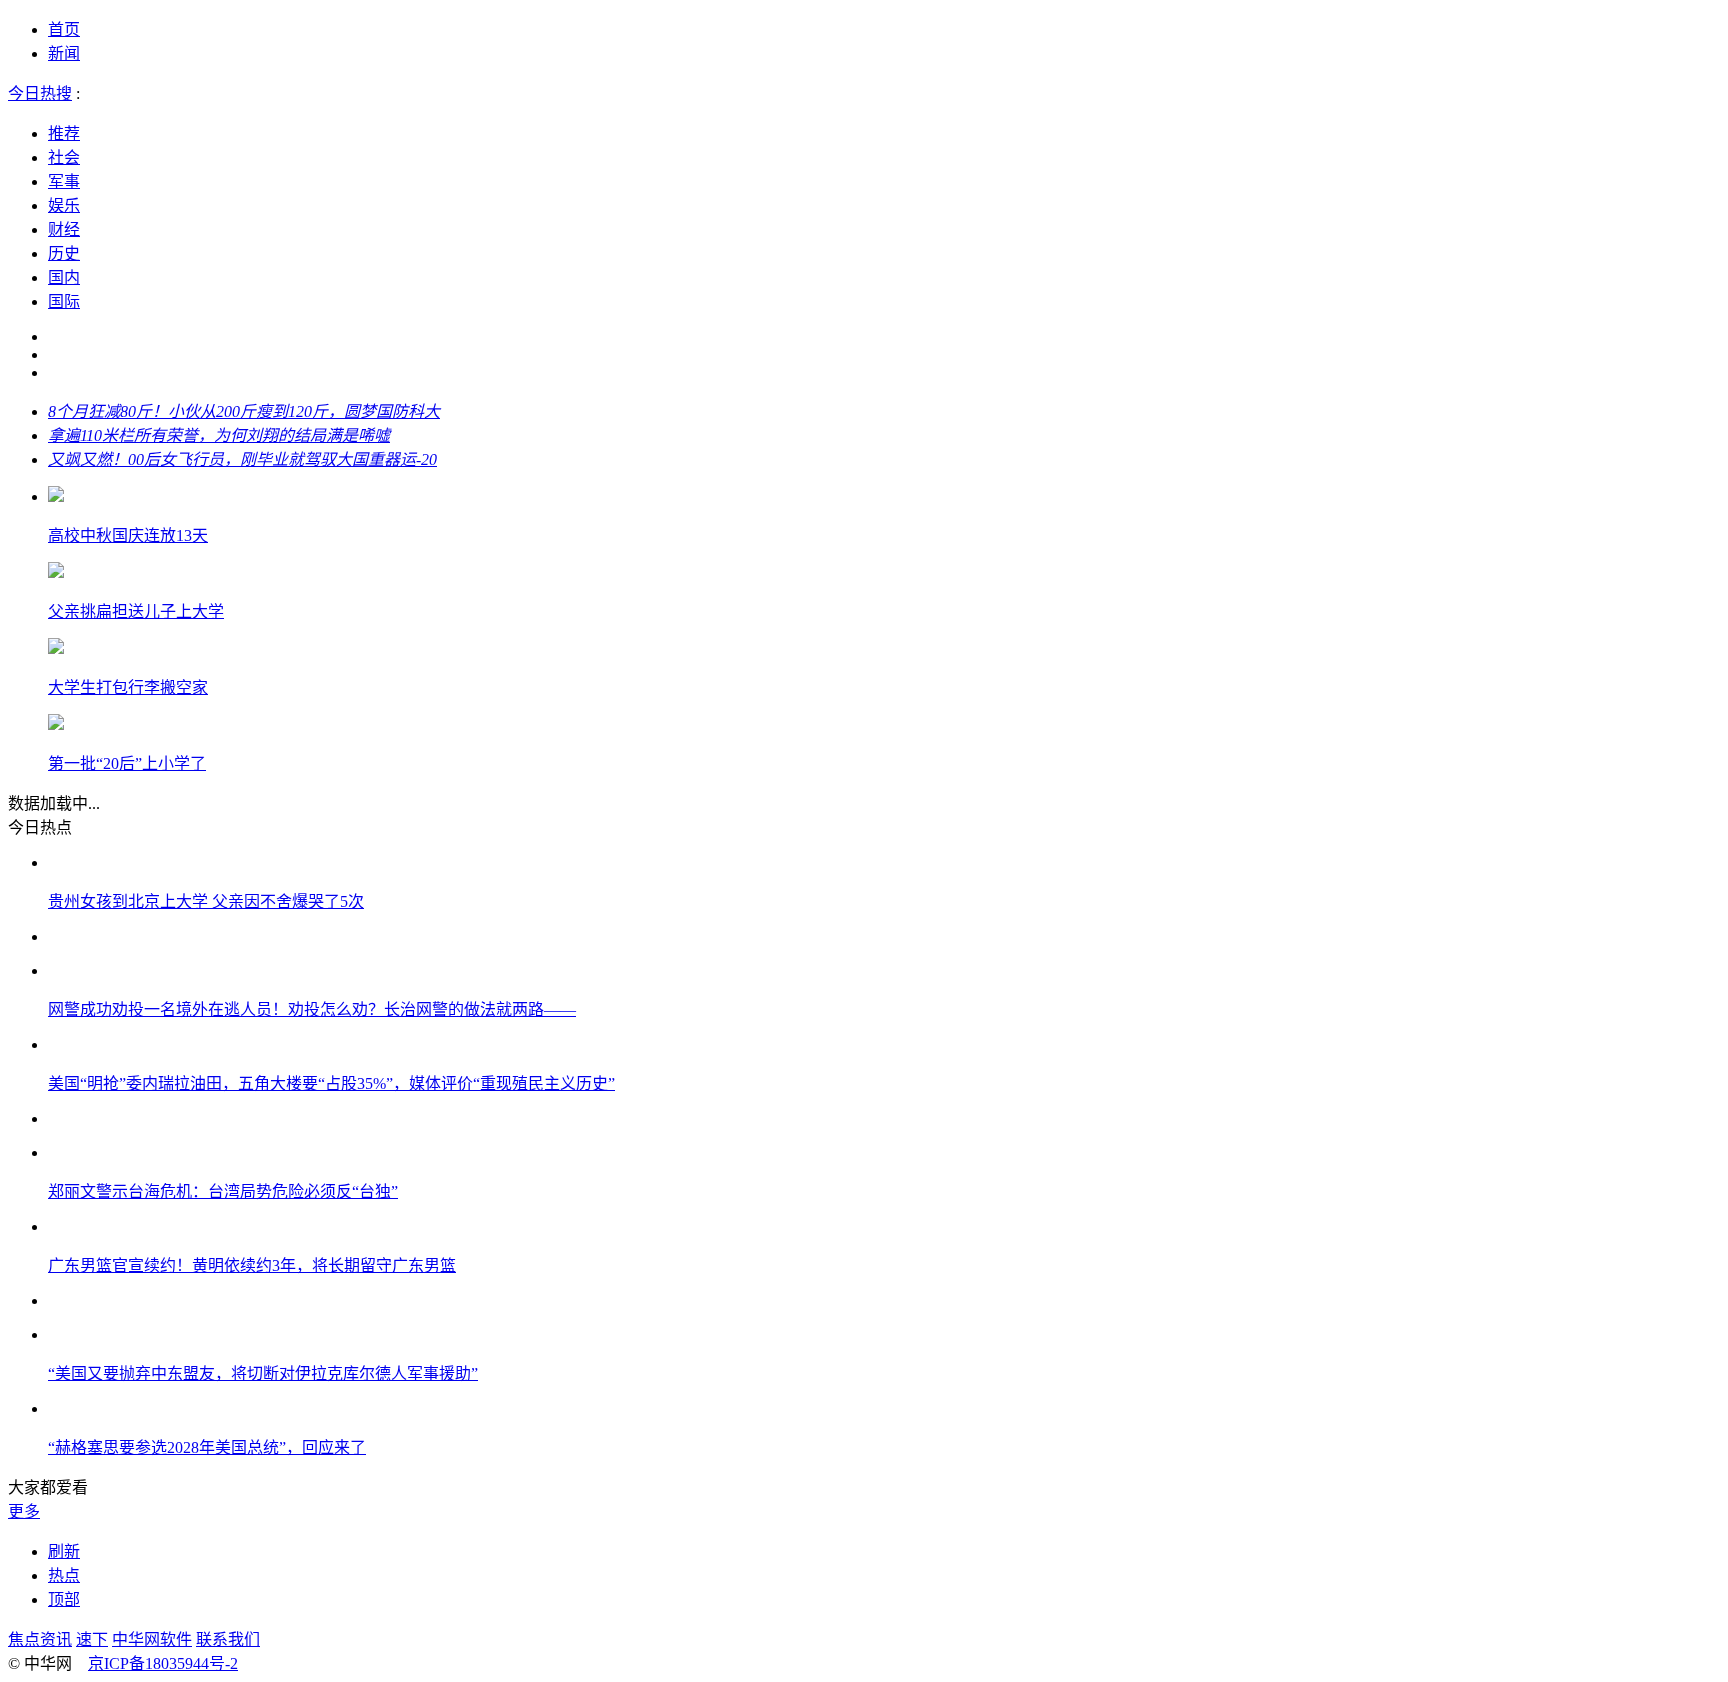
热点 (64, 1575)
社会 (64, 157)
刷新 (64, 1551)
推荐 (64, 133)
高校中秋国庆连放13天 (128, 535)
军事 (64, 181)
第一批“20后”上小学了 (127, 763)
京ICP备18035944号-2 (163, 1663)
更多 (24, 1511)
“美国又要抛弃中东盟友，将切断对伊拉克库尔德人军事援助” (263, 1373)
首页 (64, 29)
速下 (92, 1639)
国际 (64, 301)
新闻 (64, 53)
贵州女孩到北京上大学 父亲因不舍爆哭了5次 (206, 901)
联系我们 (228, 1639)
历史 (64, 253)
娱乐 (64, 205)
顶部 (64, 1599)
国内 (64, 277)
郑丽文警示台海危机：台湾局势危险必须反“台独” (223, 1191)
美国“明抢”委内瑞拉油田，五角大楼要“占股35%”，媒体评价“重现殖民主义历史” (331, 1083)
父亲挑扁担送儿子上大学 (136, 611)
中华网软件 (152, 1639)
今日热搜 (40, 93)
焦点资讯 (40, 1639)
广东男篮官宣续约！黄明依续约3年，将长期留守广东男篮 (252, 1265)
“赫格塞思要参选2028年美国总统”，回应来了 (207, 1447)
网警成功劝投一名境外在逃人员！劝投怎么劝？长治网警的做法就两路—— (312, 1009)
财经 (64, 229)
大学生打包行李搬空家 (128, 687)
